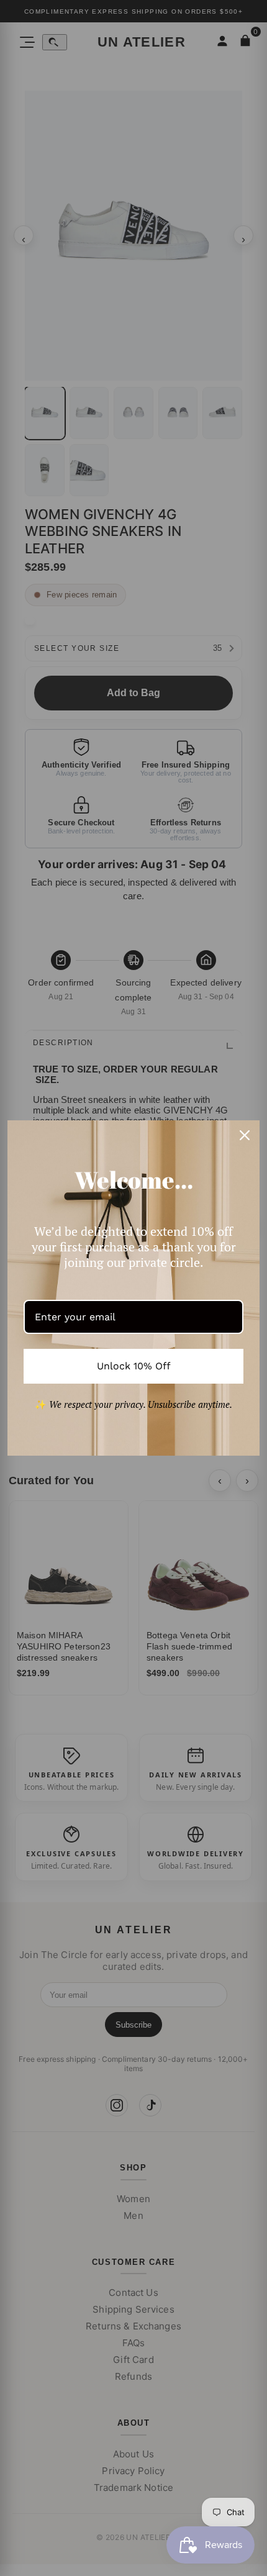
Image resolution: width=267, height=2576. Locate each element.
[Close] (245, 1135)
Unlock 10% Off (134, 1366)
